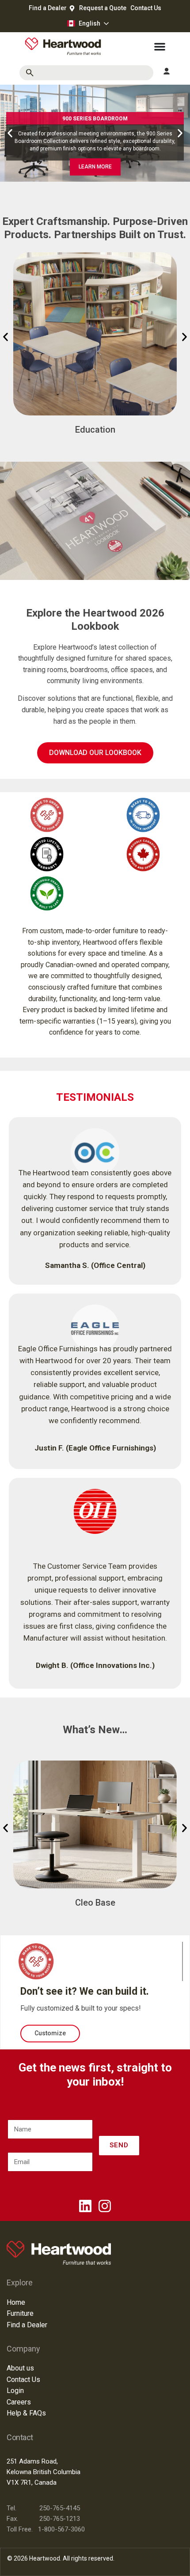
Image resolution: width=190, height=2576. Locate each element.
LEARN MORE (95, 167)
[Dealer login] (167, 71)
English (90, 23)
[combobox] (86, 73)
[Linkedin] (85, 2206)
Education (95, 430)
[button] (10, 133)
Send (119, 2145)
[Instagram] (105, 2206)
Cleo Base (95, 1903)
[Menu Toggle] (160, 47)
